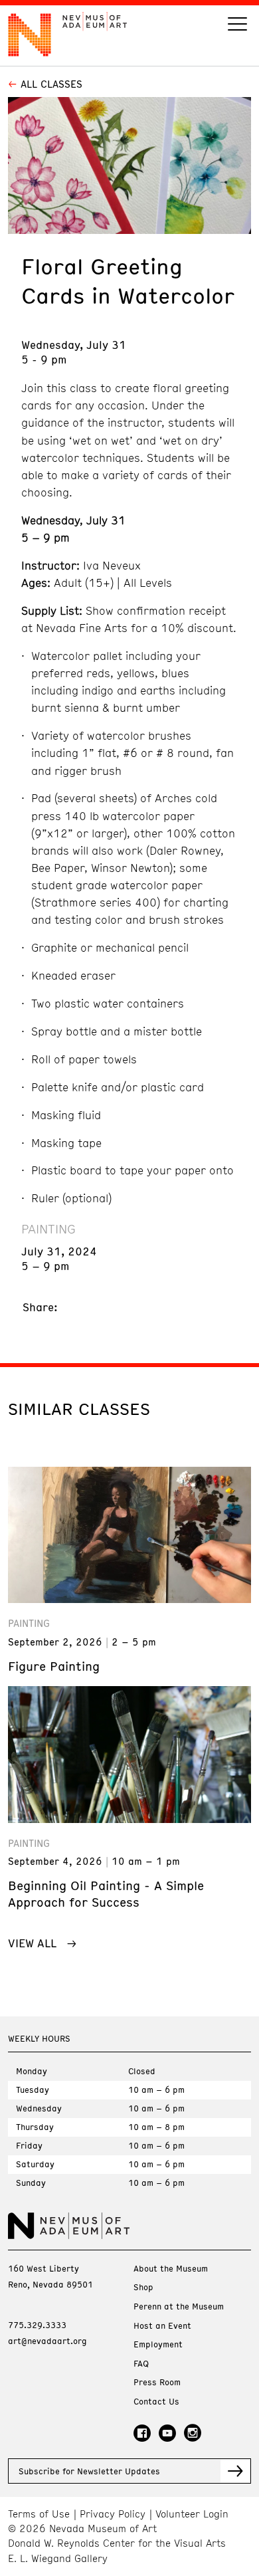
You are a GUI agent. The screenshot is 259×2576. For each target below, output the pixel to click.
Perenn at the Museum (179, 2307)
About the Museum (171, 2269)
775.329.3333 (37, 2325)
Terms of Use (39, 2514)
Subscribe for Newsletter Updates (89, 2471)
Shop (143, 2287)
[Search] (237, 26)
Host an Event (162, 2326)
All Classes (51, 84)
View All (32, 1943)
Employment (158, 2344)
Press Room (157, 2382)
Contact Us (156, 2402)
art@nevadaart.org (47, 2341)
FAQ (141, 2364)
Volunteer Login (192, 2514)
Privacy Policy (113, 2514)
